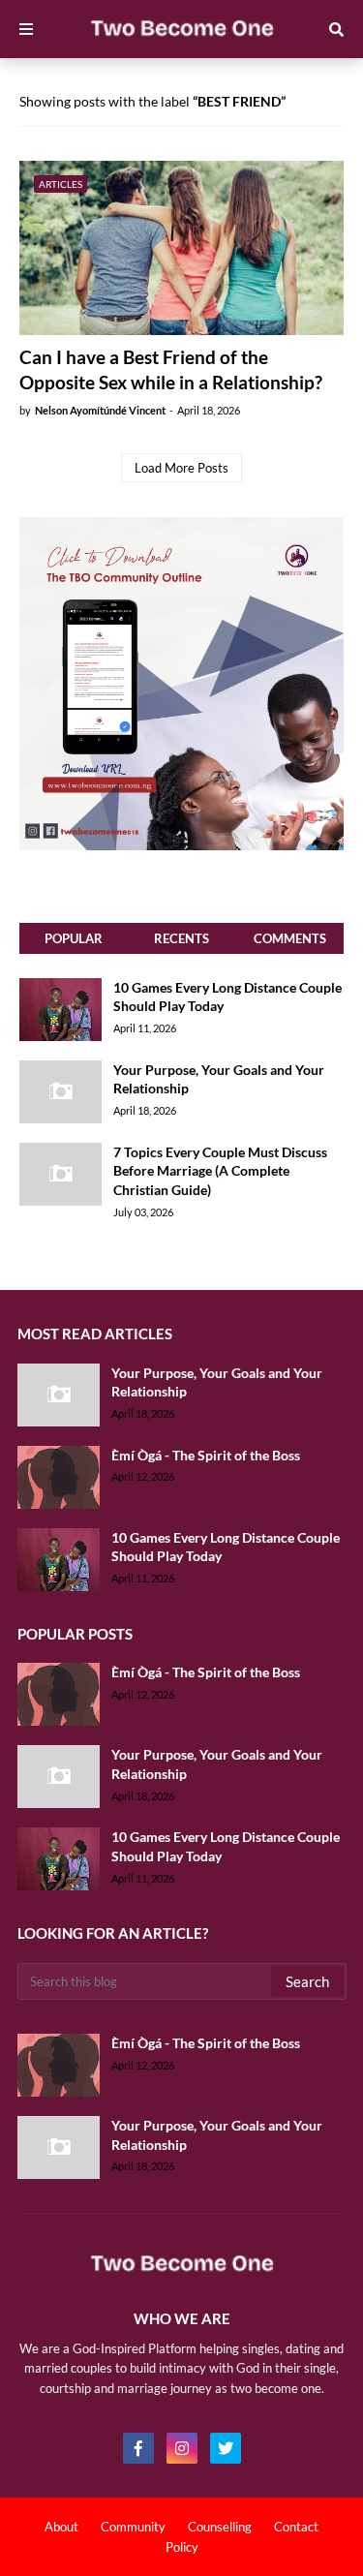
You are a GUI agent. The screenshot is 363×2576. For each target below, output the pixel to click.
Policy (182, 2547)
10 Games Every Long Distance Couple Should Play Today (227, 997)
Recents (181, 938)
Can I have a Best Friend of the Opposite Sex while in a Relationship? (171, 370)
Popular (74, 938)
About (61, 2527)
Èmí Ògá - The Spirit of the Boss (206, 1455)
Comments (290, 938)
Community (133, 2527)
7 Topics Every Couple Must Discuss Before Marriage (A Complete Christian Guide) (220, 1171)
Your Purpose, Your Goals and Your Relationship (219, 1079)
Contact (296, 2527)
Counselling (220, 2527)
